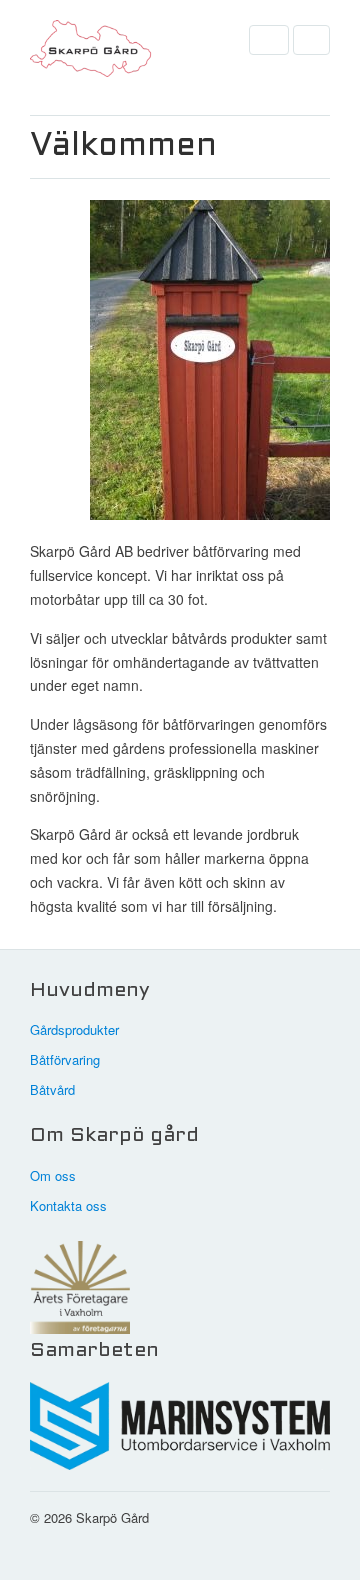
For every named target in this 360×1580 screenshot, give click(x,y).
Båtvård (52, 1089)
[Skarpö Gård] (130, 53)
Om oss (53, 1175)
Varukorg (311, 40)
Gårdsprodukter (74, 1029)
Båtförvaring (65, 1059)
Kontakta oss (68, 1205)
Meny (269, 40)
